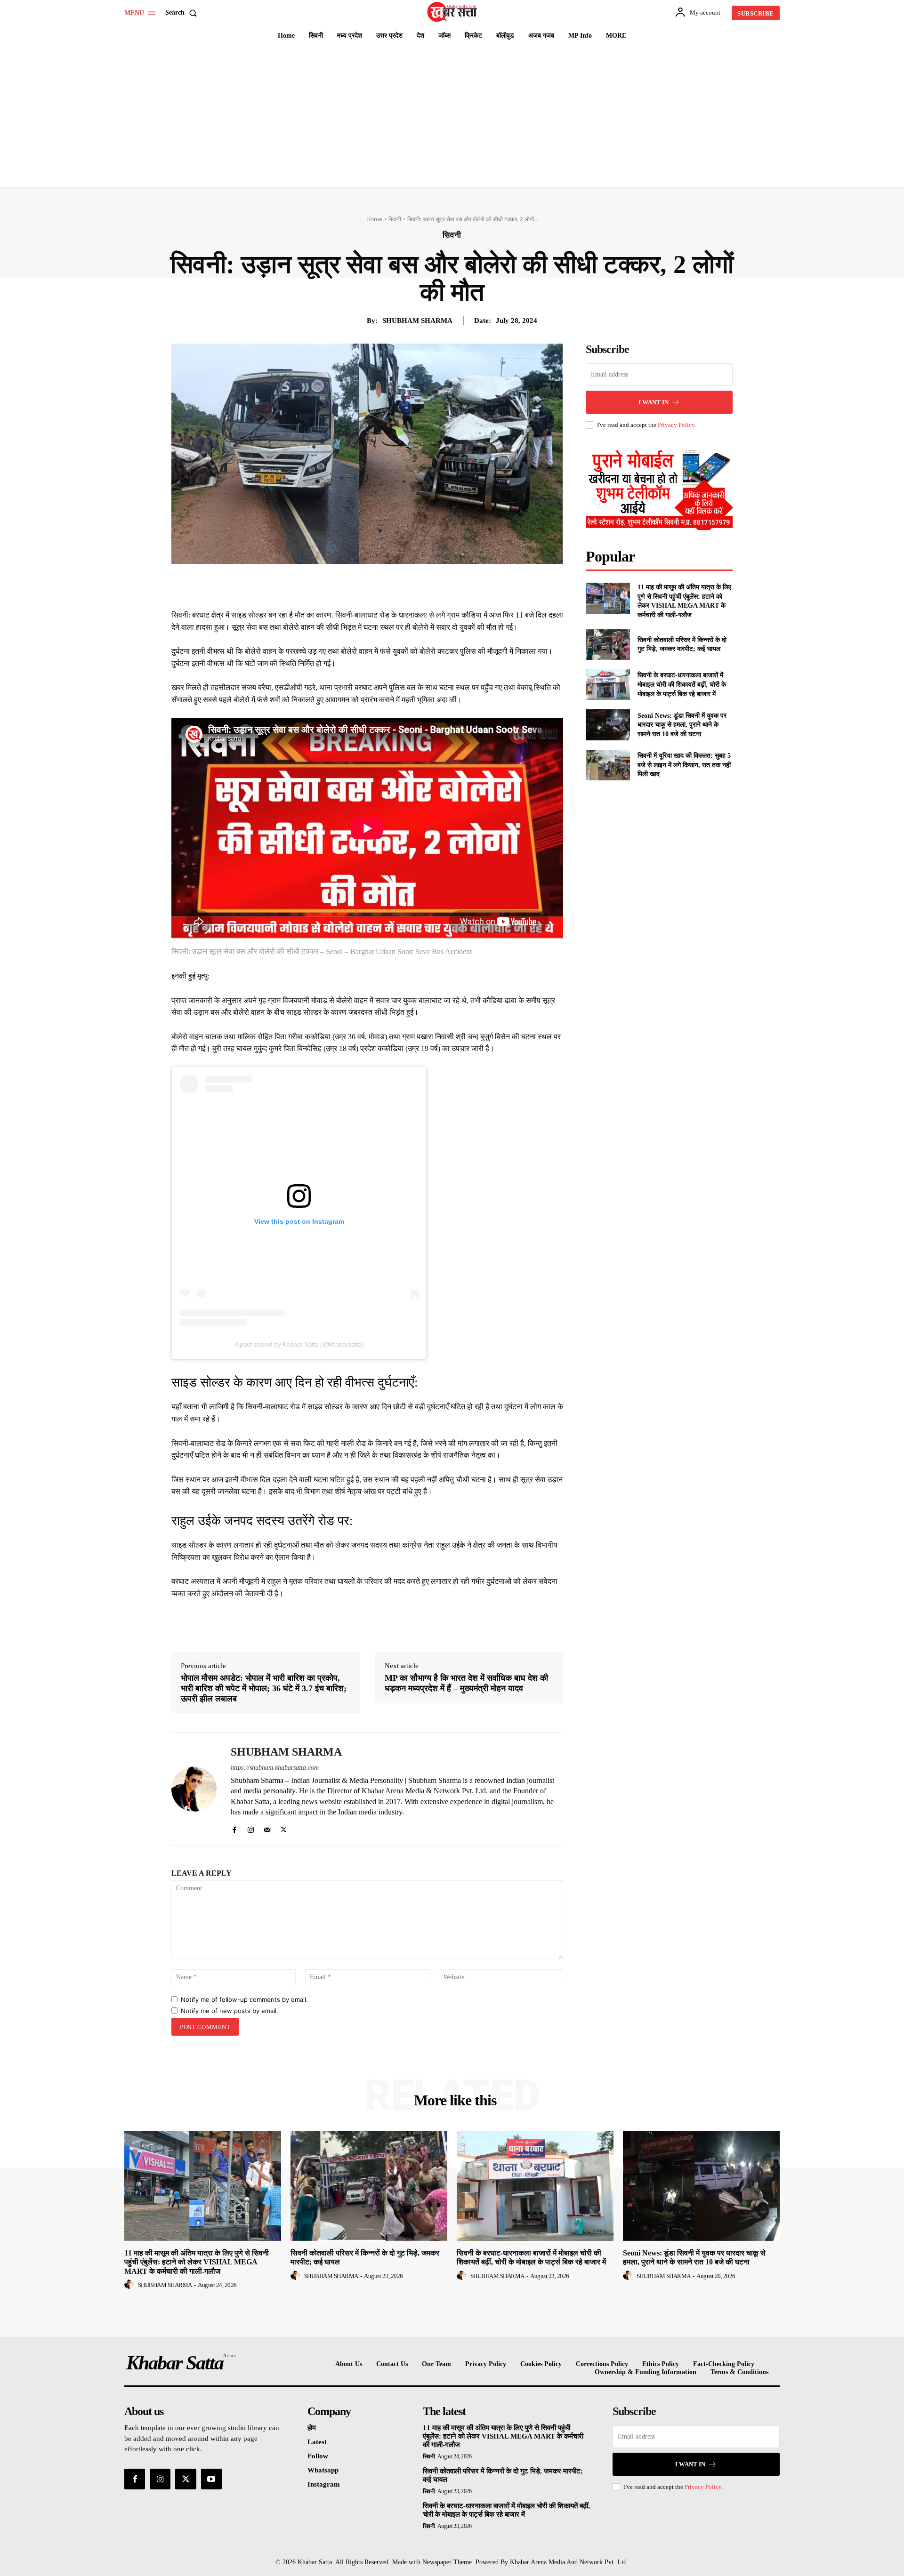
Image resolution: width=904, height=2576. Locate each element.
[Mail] (267, 1828)
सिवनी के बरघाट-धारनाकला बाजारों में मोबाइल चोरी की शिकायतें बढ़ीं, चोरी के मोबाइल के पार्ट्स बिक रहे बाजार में (682, 684)
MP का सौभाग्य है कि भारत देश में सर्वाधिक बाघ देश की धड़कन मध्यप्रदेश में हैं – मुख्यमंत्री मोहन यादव (466, 1683)
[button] (183, 13)
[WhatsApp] (406, 586)
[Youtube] (211, 2479)
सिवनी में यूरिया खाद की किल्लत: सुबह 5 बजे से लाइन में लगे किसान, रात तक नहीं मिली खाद (684, 765)
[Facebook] (341, 586)
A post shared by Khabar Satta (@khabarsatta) (299, 1344)
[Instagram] (251, 1828)
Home (374, 219)
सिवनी (395, 219)
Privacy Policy (676, 425)
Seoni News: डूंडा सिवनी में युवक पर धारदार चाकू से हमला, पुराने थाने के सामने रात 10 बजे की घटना (682, 725)
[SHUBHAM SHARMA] (194, 1789)
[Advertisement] (452, 116)
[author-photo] (130, 2285)
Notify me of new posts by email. (230, 2011)
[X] (363, 586)
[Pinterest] (384, 586)
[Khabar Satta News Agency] (453, 12)
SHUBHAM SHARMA (417, 321)
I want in (654, 402)
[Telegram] (428, 586)
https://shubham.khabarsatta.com (275, 1768)
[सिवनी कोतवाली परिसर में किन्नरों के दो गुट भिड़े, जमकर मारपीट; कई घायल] (608, 645)
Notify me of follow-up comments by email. (244, 1999)
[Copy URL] (449, 586)
